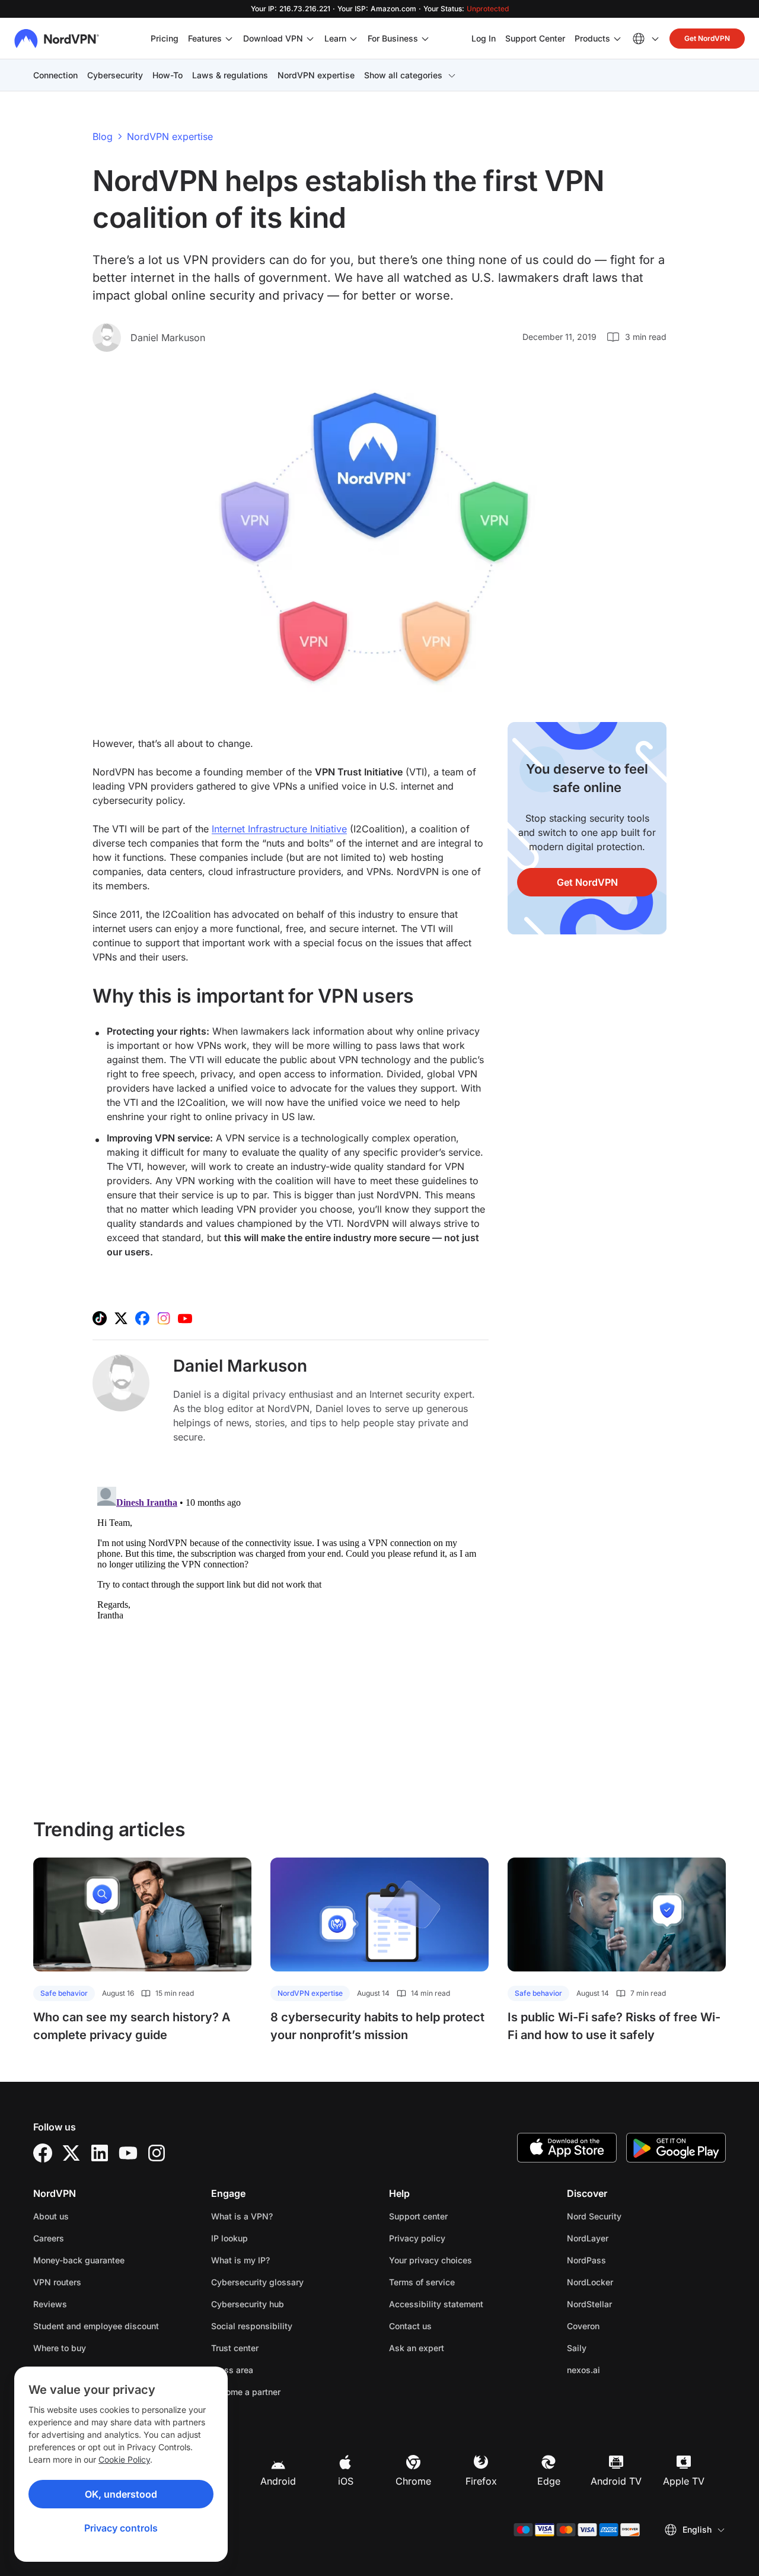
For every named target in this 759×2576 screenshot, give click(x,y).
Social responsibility (252, 2326)
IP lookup (229, 2238)
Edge (549, 2481)
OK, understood (121, 2494)
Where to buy (60, 2348)
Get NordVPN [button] (707, 38)
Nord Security (632, 2216)
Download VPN (273, 38)
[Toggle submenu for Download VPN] (310, 39)
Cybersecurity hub (248, 2304)
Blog (103, 136)
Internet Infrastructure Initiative (279, 829)
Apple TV (684, 2481)
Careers (86, 2238)
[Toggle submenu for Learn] (353, 39)
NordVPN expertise (316, 75)
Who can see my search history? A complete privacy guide (132, 2026)
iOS (346, 2481)
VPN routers (57, 2282)
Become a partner (246, 2392)
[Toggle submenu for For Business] (425, 39)
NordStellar (627, 2304)
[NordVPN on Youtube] (185, 1318)
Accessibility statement (436, 2304)
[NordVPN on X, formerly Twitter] (121, 1318)
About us (51, 2216)
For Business (393, 38)
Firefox (481, 2481)
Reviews (50, 2304)
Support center (418, 2216)
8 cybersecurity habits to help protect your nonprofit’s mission (377, 2026)
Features (205, 38)
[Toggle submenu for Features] (229, 39)
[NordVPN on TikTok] (100, 1318)
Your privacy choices (430, 2260)
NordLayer (625, 2238)
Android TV (616, 2481)
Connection (55, 75)
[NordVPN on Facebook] (142, 1318)
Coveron (621, 2326)
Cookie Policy (124, 2459)
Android (278, 2481)
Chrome (413, 2481)
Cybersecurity (115, 75)
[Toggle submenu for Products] (617, 39)
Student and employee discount (96, 2326)
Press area (232, 2370)
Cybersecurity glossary (257, 2282)
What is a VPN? (242, 2216)
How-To (168, 75)
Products (592, 38)
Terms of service (459, 2282)
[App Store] (567, 2148)
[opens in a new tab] (43, 2153)
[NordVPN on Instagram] (164, 1318)
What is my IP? (240, 2260)
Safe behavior (64, 1993)
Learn (335, 38)
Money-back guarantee (79, 2260)
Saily (614, 2348)
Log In (484, 38)
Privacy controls (121, 2528)
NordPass (624, 2260)
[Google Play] (676, 2148)
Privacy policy (455, 2238)
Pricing (165, 38)
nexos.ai (621, 2370)
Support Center (535, 38)
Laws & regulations (230, 75)
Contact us (410, 2326)
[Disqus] (291, 1630)
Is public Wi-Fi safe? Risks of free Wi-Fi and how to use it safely (614, 2026)
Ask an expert (417, 2348)
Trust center (235, 2348)
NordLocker (627, 2282)
